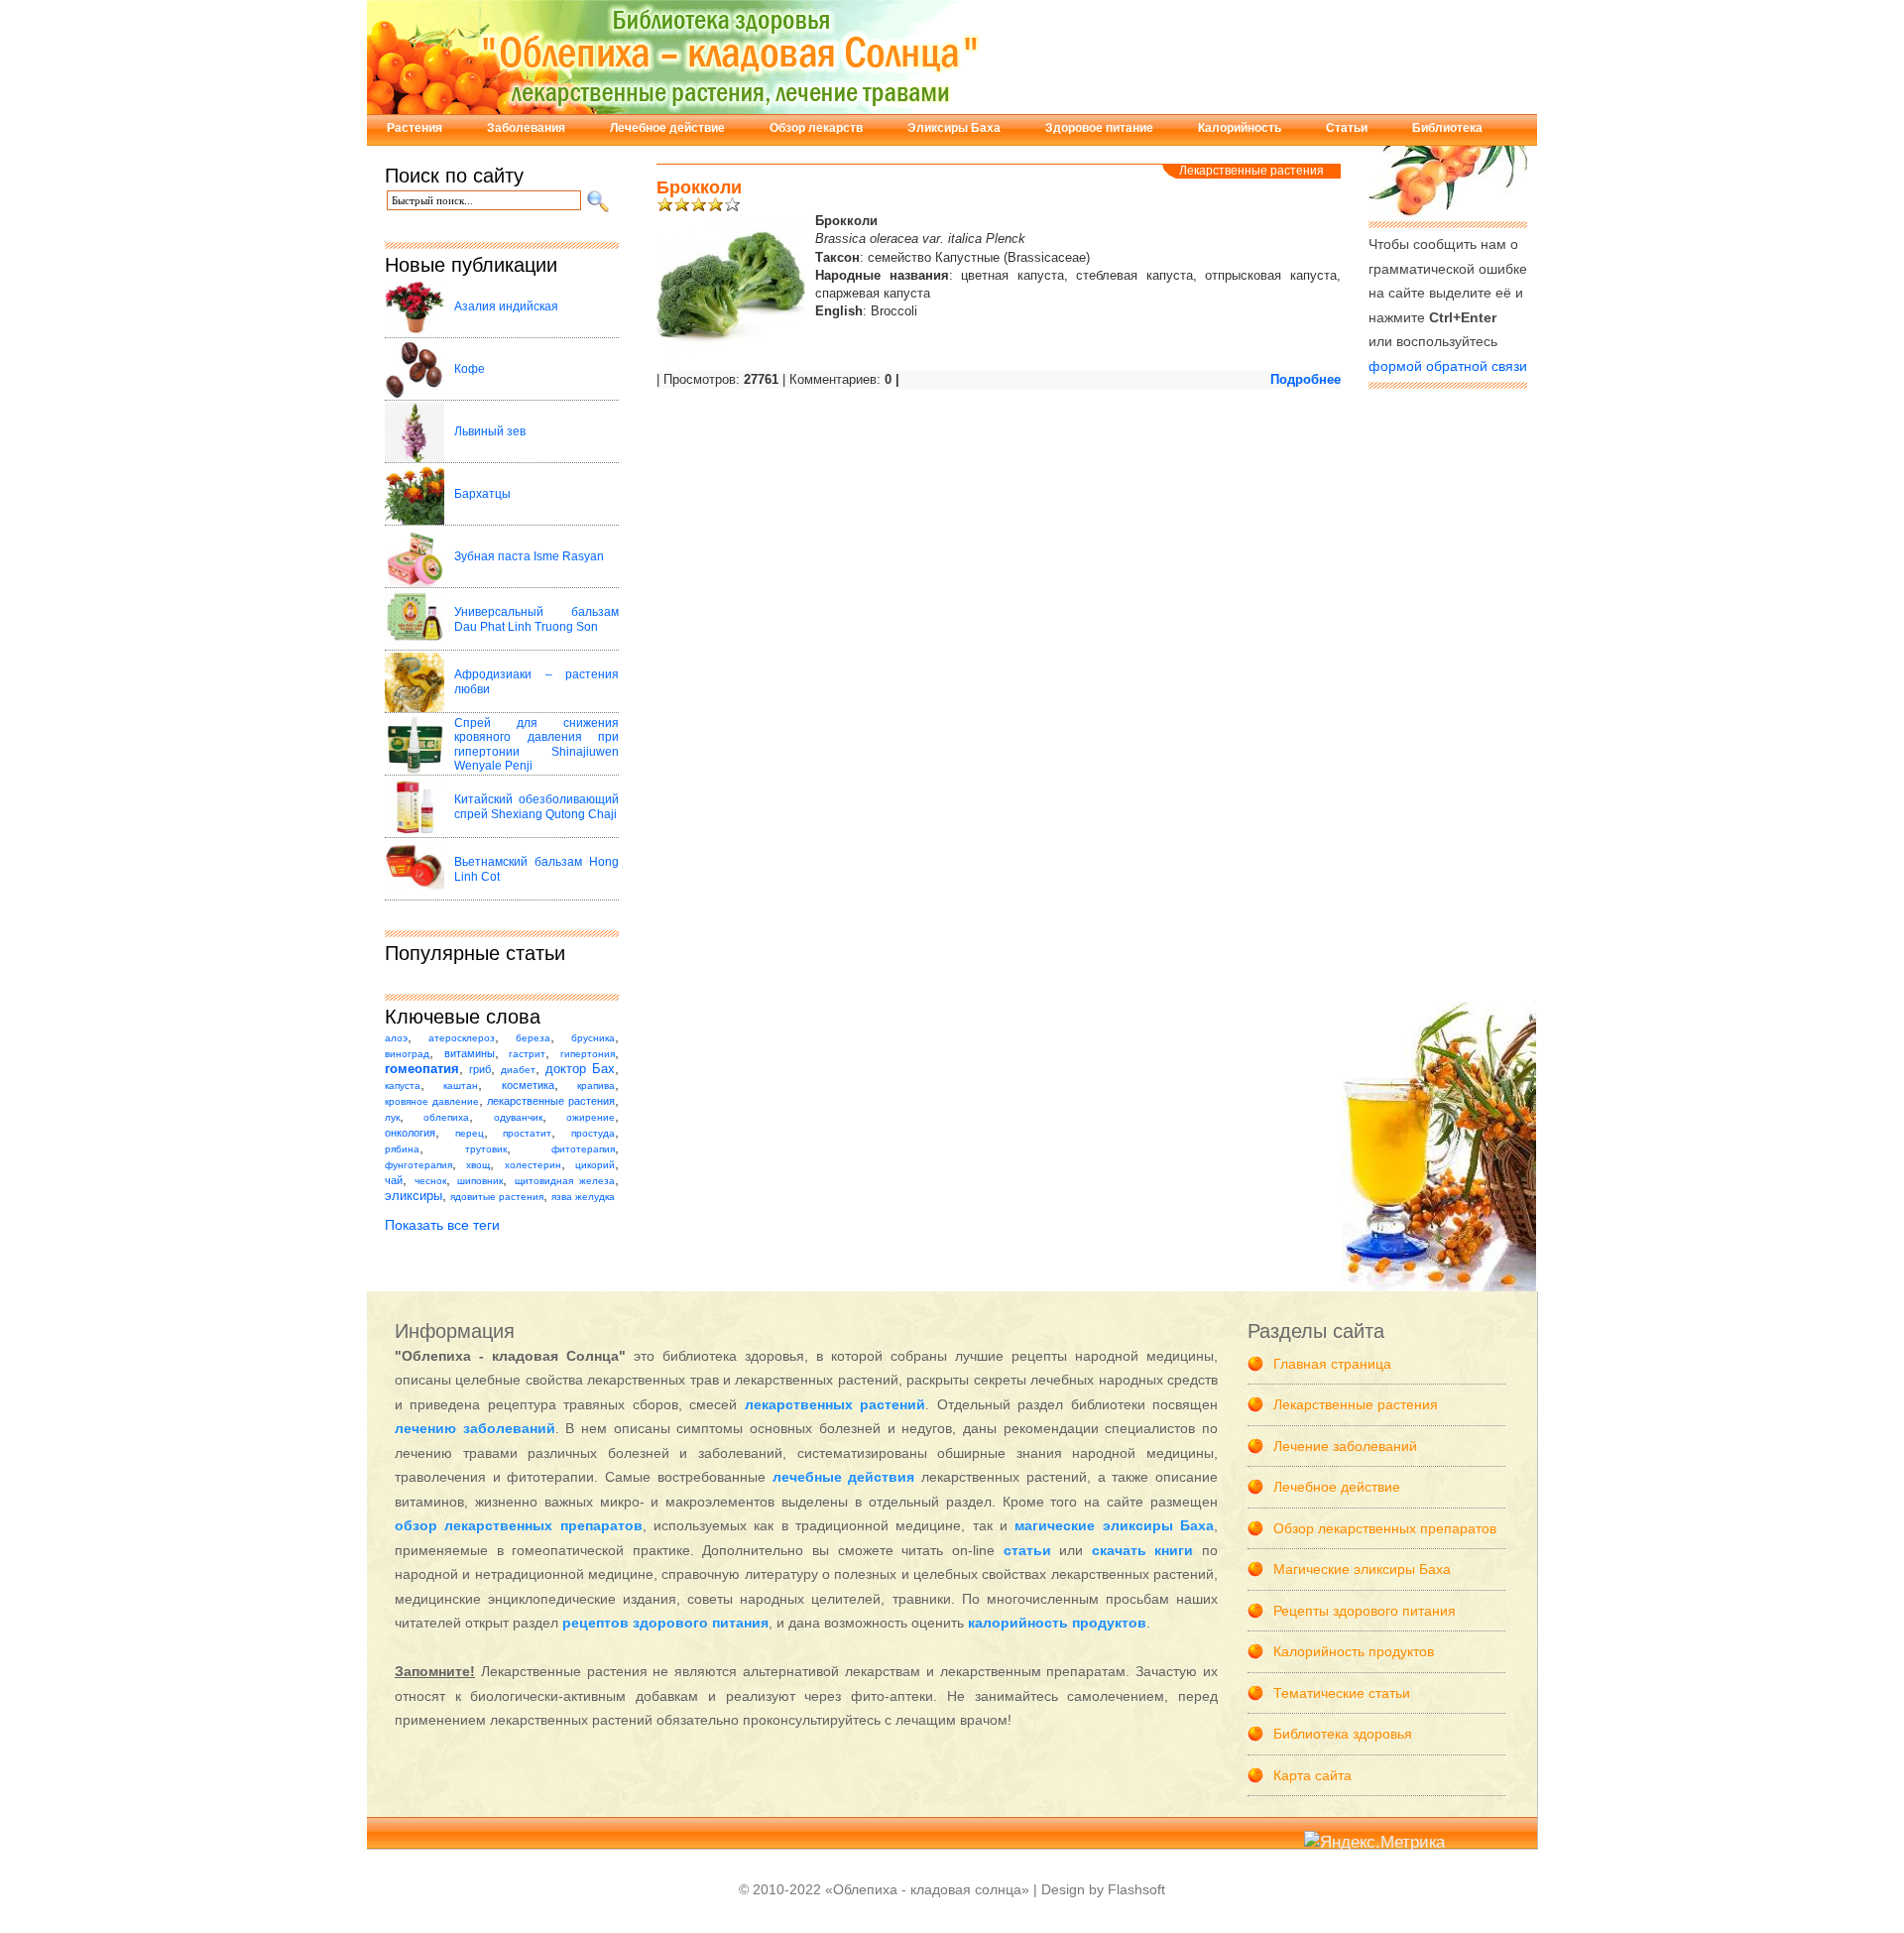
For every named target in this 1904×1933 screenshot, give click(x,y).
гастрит (527, 1054)
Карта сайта (1312, 1775)
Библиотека (1447, 128)
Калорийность (1240, 128)
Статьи (1347, 128)
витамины (470, 1053)
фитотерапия (583, 1149)
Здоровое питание (1099, 128)
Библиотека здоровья (1343, 1734)
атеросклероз (462, 1038)
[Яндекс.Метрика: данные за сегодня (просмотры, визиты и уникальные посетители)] (1374, 1843)
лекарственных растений (835, 1404)
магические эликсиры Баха (1114, 1525)
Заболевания (526, 128)
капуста (403, 1086)
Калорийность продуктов (1354, 1651)
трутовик (486, 1149)
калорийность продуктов (1057, 1623)
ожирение (591, 1117)
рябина (402, 1149)
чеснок (430, 1181)
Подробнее (1306, 379)
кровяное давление (432, 1101)
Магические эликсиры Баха (1362, 1569)
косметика (528, 1085)
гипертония (588, 1054)
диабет (518, 1070)
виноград (407, 1054)
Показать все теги (442, 1225)
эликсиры (414, 1196)
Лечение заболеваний (1345, 1446)
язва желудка (583, 1197)
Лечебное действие (667, 128)
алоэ (396, 1038)
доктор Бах (580, 1069)
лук (392, 1117)
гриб (480, 1069)
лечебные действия (844, 1477)
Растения (415, 128)
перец (470, 1133)
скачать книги (1143, 1550)
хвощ (478, 1165)
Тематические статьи (1342, 1693)
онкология (410, 1133)
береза (533, 1038)
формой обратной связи (1448, 366)
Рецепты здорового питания (1365, 1611)
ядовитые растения (497, 1197)
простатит (527, 1133)
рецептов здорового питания (665, 1623)
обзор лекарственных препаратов (519, 1525)
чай (394, 1180)
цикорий (595, 1165)
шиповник (480, 1181)
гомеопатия (422, 1069)
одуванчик (518, 1117)
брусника (593, 1038)
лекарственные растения (551, 1101)
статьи (1027, 1550)
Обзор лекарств (816, 128)
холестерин (533, 1165)
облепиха (446, 1117)
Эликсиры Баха (954, 128)
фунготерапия (418, 1165)
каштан (461, 1086)
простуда (593, 1133)
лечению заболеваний (475, 1428)
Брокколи (699, 187)
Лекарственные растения (1251, 171)
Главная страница (1332, 1364)
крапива (596, 1086)
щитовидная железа (565, 1181)
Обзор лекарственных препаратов (1385, 1528)
